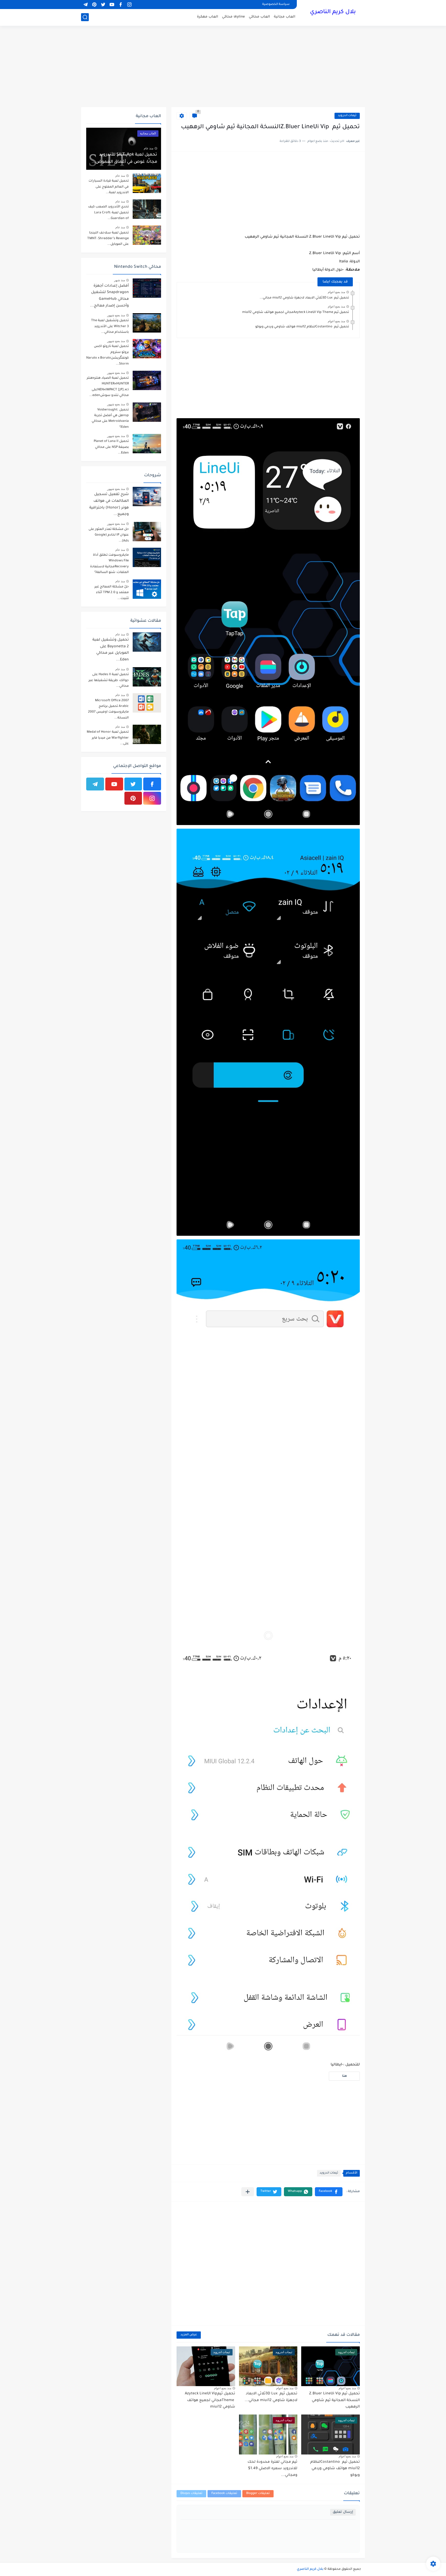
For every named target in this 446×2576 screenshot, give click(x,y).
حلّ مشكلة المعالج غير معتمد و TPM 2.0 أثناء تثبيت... (112, 593)
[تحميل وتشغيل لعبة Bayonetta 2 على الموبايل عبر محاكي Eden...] (147, 642)
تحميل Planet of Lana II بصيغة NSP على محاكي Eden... (111, 447)
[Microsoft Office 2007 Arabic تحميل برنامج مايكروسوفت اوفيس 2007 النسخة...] (147, 703)
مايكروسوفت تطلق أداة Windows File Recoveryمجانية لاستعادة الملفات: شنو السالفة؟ (109, 564)
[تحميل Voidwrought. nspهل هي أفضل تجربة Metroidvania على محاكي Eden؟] (147, 412)
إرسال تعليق (343, 2512)
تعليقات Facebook (224, 2494)
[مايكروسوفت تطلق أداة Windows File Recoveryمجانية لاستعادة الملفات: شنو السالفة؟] (147, 557)
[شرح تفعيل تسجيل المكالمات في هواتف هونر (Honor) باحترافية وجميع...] (147, 496)
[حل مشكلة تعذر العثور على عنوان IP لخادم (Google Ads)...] (147, 532)
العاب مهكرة (208, 17)
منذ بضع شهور (116, 315)
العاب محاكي (259, 17)
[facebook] (121, 5)
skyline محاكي (233, 17)
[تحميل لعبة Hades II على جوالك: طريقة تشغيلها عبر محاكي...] (147, 677)
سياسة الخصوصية (276, 5)
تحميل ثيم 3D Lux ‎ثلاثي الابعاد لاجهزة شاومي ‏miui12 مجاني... (304, 298)
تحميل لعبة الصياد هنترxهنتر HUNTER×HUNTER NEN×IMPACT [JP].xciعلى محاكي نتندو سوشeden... (108, 387)
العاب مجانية (285, 17)
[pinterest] (94, 5)
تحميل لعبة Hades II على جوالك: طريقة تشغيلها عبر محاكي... (109, 680)
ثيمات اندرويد (347, 116)
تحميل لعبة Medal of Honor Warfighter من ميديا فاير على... (108, 738)
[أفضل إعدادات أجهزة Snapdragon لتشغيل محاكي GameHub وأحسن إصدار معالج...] (147, 288)
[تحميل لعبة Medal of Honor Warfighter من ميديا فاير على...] (147, 734)
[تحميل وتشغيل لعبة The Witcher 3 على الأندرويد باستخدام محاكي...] (147, 323)
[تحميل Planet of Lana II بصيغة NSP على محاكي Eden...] (147, 444)
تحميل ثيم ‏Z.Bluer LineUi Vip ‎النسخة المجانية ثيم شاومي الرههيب (334, 2400)
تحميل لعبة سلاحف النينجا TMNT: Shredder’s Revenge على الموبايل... (108, 239)
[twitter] (103, 5)
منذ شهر (120, 280)
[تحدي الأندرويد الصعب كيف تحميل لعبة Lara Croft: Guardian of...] (147, 209)
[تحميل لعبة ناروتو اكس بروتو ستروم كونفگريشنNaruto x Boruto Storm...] (147, 349)
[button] (329, 2192)
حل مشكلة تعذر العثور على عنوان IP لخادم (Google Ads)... (109, 535)
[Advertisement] (223, 67)
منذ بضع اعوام (336, 292)
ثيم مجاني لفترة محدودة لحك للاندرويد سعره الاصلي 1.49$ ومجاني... (272, 2469)
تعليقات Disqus (191, 2494)
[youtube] (112, 5)
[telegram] (85, 5)
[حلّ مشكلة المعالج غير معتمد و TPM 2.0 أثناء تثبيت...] (147, 589)
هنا (344, 2076)
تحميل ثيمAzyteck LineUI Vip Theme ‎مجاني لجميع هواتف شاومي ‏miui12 (296, 312)
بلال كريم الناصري (333, 12)
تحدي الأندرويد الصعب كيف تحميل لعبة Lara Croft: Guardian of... (108, 213)
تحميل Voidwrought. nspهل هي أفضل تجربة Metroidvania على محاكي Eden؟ (110, 419)
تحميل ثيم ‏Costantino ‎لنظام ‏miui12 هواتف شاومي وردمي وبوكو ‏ (302, 327)
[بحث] (85, 17)
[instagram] (129, 5)
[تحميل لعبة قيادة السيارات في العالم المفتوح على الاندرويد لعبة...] (147, 183)
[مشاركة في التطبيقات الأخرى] (248, 2192)
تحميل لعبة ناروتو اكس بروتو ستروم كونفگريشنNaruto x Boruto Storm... (107, 355)
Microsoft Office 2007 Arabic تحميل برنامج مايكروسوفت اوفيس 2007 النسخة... (108, 709)
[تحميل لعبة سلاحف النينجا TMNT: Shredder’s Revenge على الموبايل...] (147, 235)
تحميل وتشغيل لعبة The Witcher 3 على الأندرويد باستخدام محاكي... (110, 326)
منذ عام (149, 148)
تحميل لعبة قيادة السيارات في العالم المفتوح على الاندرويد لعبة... (109, 187)
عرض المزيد (189, 2335)
